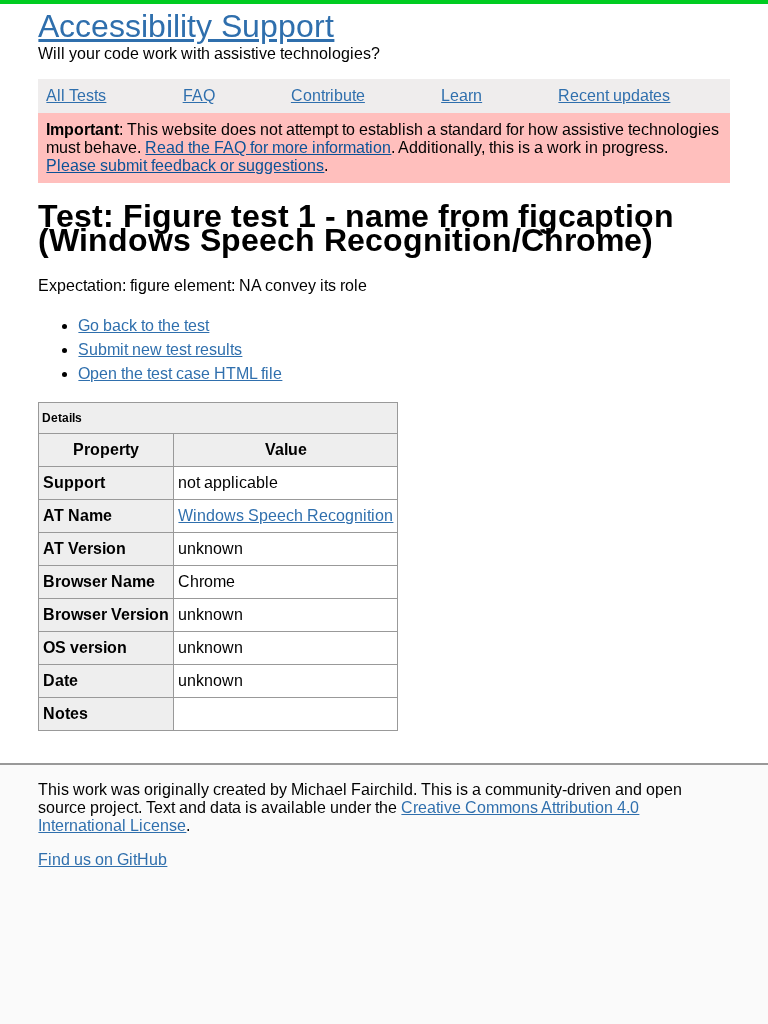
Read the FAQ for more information (268, 147)
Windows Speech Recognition (285, 515)
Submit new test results (160, 349)
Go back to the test (143, 325)
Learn (461, 95)
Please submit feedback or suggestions (185, 165)
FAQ (199, 95)
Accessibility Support (186, 26)
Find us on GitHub (102, 859)
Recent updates (614, 95)
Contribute (328, 95)
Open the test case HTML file (180, 373)
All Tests (76, 95)
